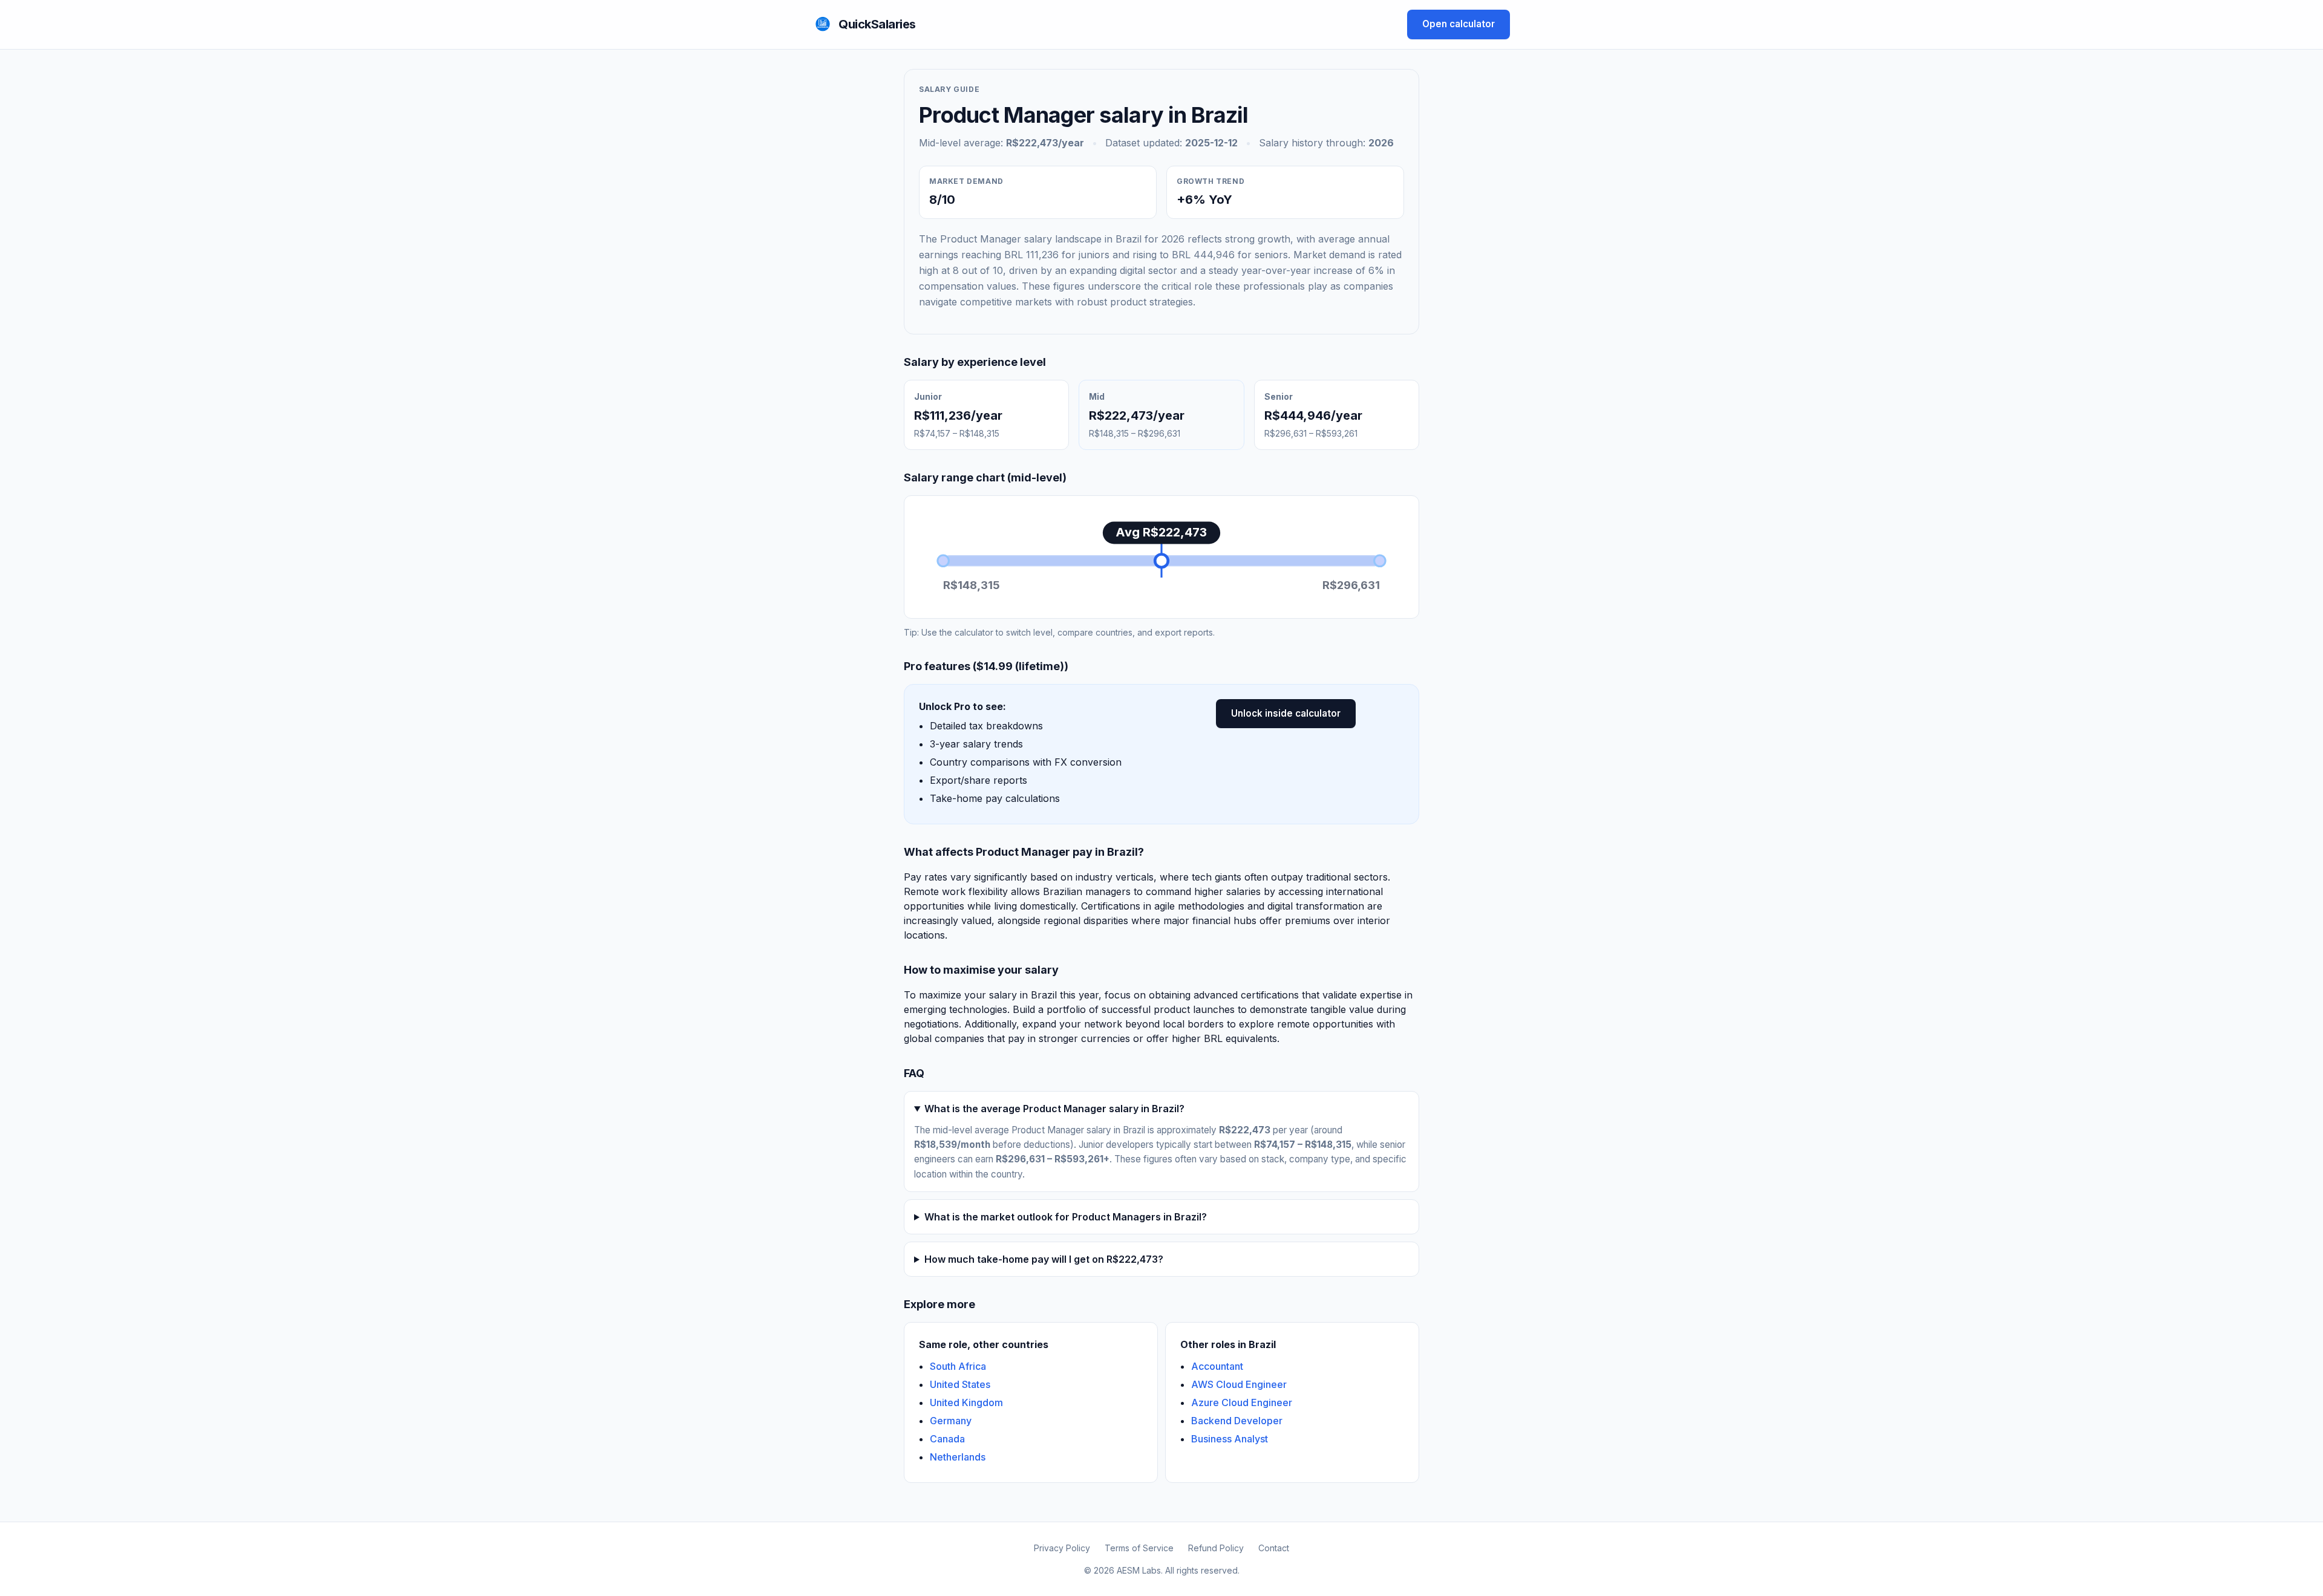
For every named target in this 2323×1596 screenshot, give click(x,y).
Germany (951, 1421)
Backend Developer (1237, 1421)
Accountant (1217, 1366)
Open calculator (1459, 24)
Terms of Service (1139, 1548)
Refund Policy (1216, 1548)
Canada (947, 1439)
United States (960, 1384)
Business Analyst (1230, 1439)
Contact (1274, 1548)
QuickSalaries (877, 24)
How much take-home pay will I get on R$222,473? (1044, 1259)
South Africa (958, 1366)
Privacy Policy (1062, 1548)
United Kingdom (966, 1402)
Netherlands (958, 1457)
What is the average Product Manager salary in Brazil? (1054, 1109)
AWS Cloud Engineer (1239, 1384)
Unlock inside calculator (1286, 713)
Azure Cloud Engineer (1242, 1402)
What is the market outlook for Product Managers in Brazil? (1066, 1217)
